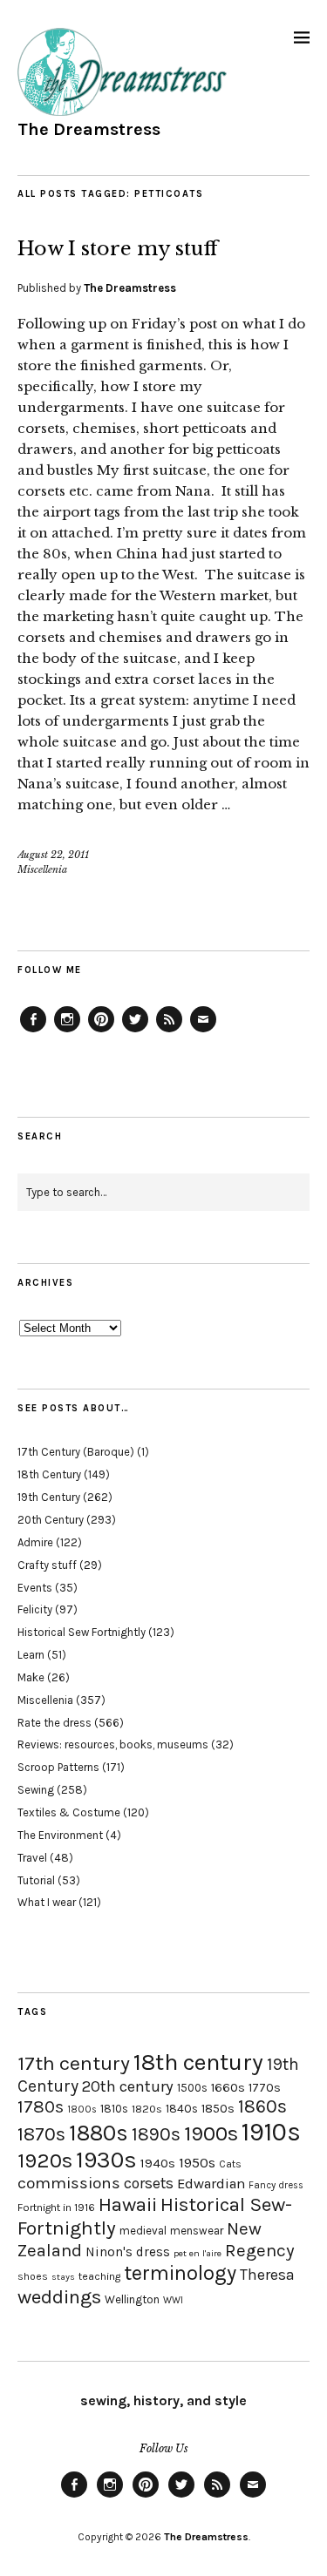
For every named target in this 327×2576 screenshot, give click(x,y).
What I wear (47, 1902)
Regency (259, 2250)
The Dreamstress (89, 129)
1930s (106, 2160)
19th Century (49, 1497)
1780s (41, 2106)
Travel (32, 1858)
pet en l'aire (198, 2253)
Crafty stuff (47, 1565)
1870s (41, 2134)
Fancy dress (276, 2185)
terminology (180, 2273)
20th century (128, 2086)
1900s (211, 2133)
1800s (82, 2109)
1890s (156, 2134)
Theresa (267, 2275)
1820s (147, 2109)
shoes (33, 2276)
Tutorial (36, 1880)
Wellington (132, 2299)
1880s (99, 2133)
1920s (45, 2160)
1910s (271, 2132)
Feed (169, 1031)
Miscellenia (42, 869)
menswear (197, 2231)
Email (203, 1031)
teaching (99, 2276)
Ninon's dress (128, 2252)
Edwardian (211, 2184)
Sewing (36, 1790)
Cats (230, 2164)
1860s (262, 2106)
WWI (173, 2300)
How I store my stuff (118, 249)
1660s (228, 2088)
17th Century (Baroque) (76, 1452)
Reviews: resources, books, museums (113, 1744)
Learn (31, 1655)
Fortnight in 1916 (56, 2208)
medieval (143, 2231)
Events (35, 1588)
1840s (182, 2108)
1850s (218, 2109)
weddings (59, 2297)
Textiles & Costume (69, 1812)
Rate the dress (54, 1723)
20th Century (51, 1520)
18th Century (49, 1474)
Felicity (35, 1609)
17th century (74, 2063)
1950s (197, 2163)
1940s (158, 2163)
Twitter (135, 1031)
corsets (149, 2183)
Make (31, 1677)
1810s (114, 2109)
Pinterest (101, 1031)
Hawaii (128, 2204)
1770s (265, 2088)
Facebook (33, 1031)
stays (63, 2277)
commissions (69, 2183)
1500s (192, 2088)
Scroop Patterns (58, 1767)
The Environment (60, 1835)
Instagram (67, 1031)
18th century (198, 2062)
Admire (35, 1542)
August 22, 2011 (53, 855)
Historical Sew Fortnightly (82, 1632)
